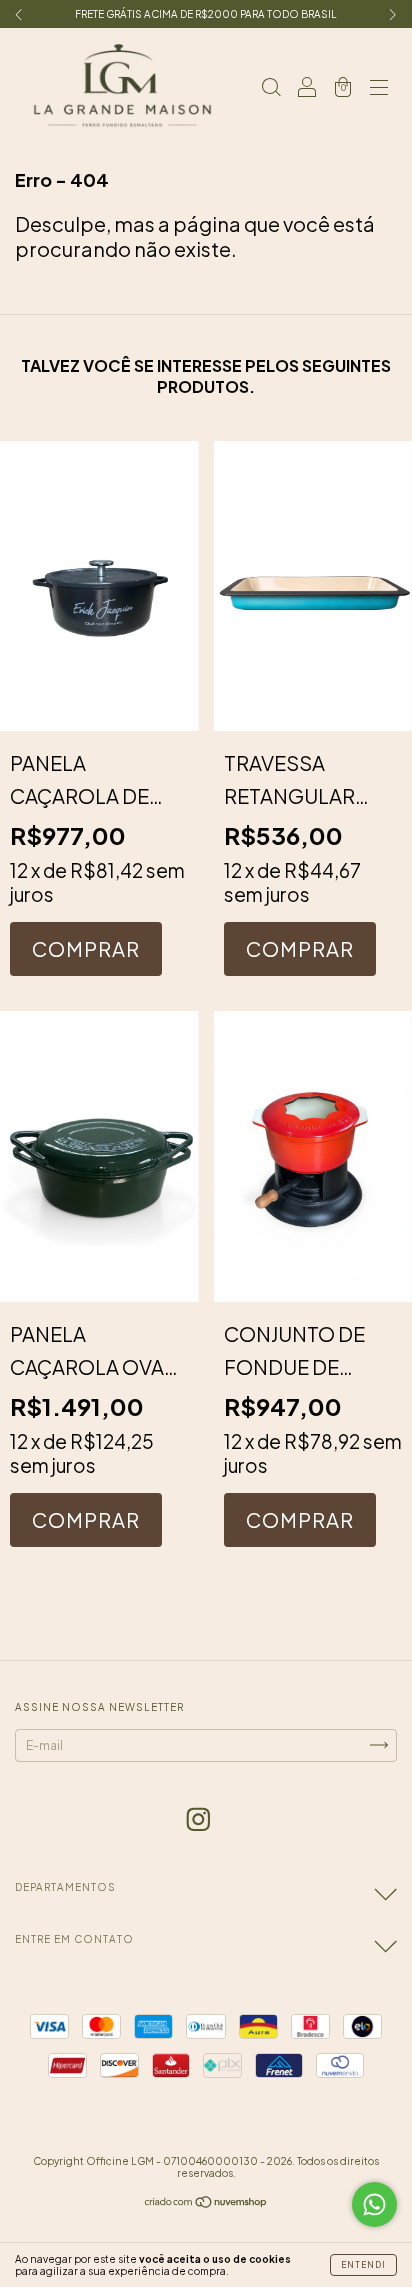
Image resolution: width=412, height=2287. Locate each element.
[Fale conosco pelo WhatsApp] (374, 2204)
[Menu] (379, 85)
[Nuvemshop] (206, 2204)
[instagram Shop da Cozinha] (198, 1818)
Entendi (363, 2265)
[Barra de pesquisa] (271, 85)
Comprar (86, 948)
